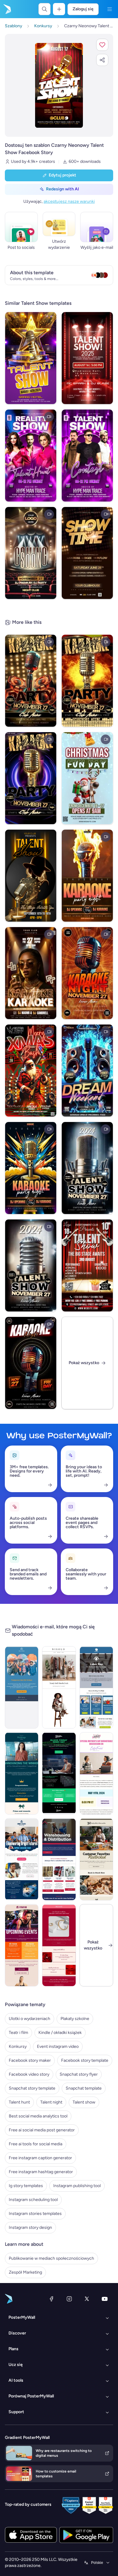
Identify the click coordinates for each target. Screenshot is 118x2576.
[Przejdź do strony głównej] (7, 9)
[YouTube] (105, 2299)
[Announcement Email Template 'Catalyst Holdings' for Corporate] (22, 1773)
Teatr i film (18, 2033)
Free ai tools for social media (36, 2144)
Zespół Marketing (25, 2272)
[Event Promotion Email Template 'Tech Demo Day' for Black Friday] (59, 1773)
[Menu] (110, 9)
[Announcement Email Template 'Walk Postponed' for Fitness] (22, 1687)
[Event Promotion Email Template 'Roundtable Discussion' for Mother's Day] (96, 1773)
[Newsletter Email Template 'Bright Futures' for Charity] (22, 1859)
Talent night (51, 2102)
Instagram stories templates (35, 2214)
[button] (102, 45)
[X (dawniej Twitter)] (87, 2299)
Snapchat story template (32, 2088)
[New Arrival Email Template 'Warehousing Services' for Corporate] (59, 1859)
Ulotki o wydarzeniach (29, 2019)
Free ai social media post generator (42, 2130)
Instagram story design (30, 2227)
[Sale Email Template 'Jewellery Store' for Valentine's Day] (59, 1945)
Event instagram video (58, 2046)
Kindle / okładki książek (60, 2033)
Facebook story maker (30, 2060)
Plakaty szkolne (75, 2019)
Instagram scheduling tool (33, 2200)
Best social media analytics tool (38, 2116)
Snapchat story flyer (79, 2074)
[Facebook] (51, 2299)
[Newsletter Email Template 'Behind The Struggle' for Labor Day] (96, 1687)
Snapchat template (84, 2088)
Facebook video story (29, 2074)
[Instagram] (69, 2299)
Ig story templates (26, 2186)
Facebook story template (85, 2060)
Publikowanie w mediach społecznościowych (51, 2258)
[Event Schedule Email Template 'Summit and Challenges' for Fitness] (22, 1945)
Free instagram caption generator (40, 2158)
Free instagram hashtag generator (41, 2172)
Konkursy (18, 2046)
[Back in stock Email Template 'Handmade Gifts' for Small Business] (96, 1859)
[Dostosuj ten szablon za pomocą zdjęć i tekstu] (59, 85)
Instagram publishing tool (77, 2186)
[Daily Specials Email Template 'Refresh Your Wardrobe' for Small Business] (59, 1687)
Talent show (84, 2102)
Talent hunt (19, 2102)
